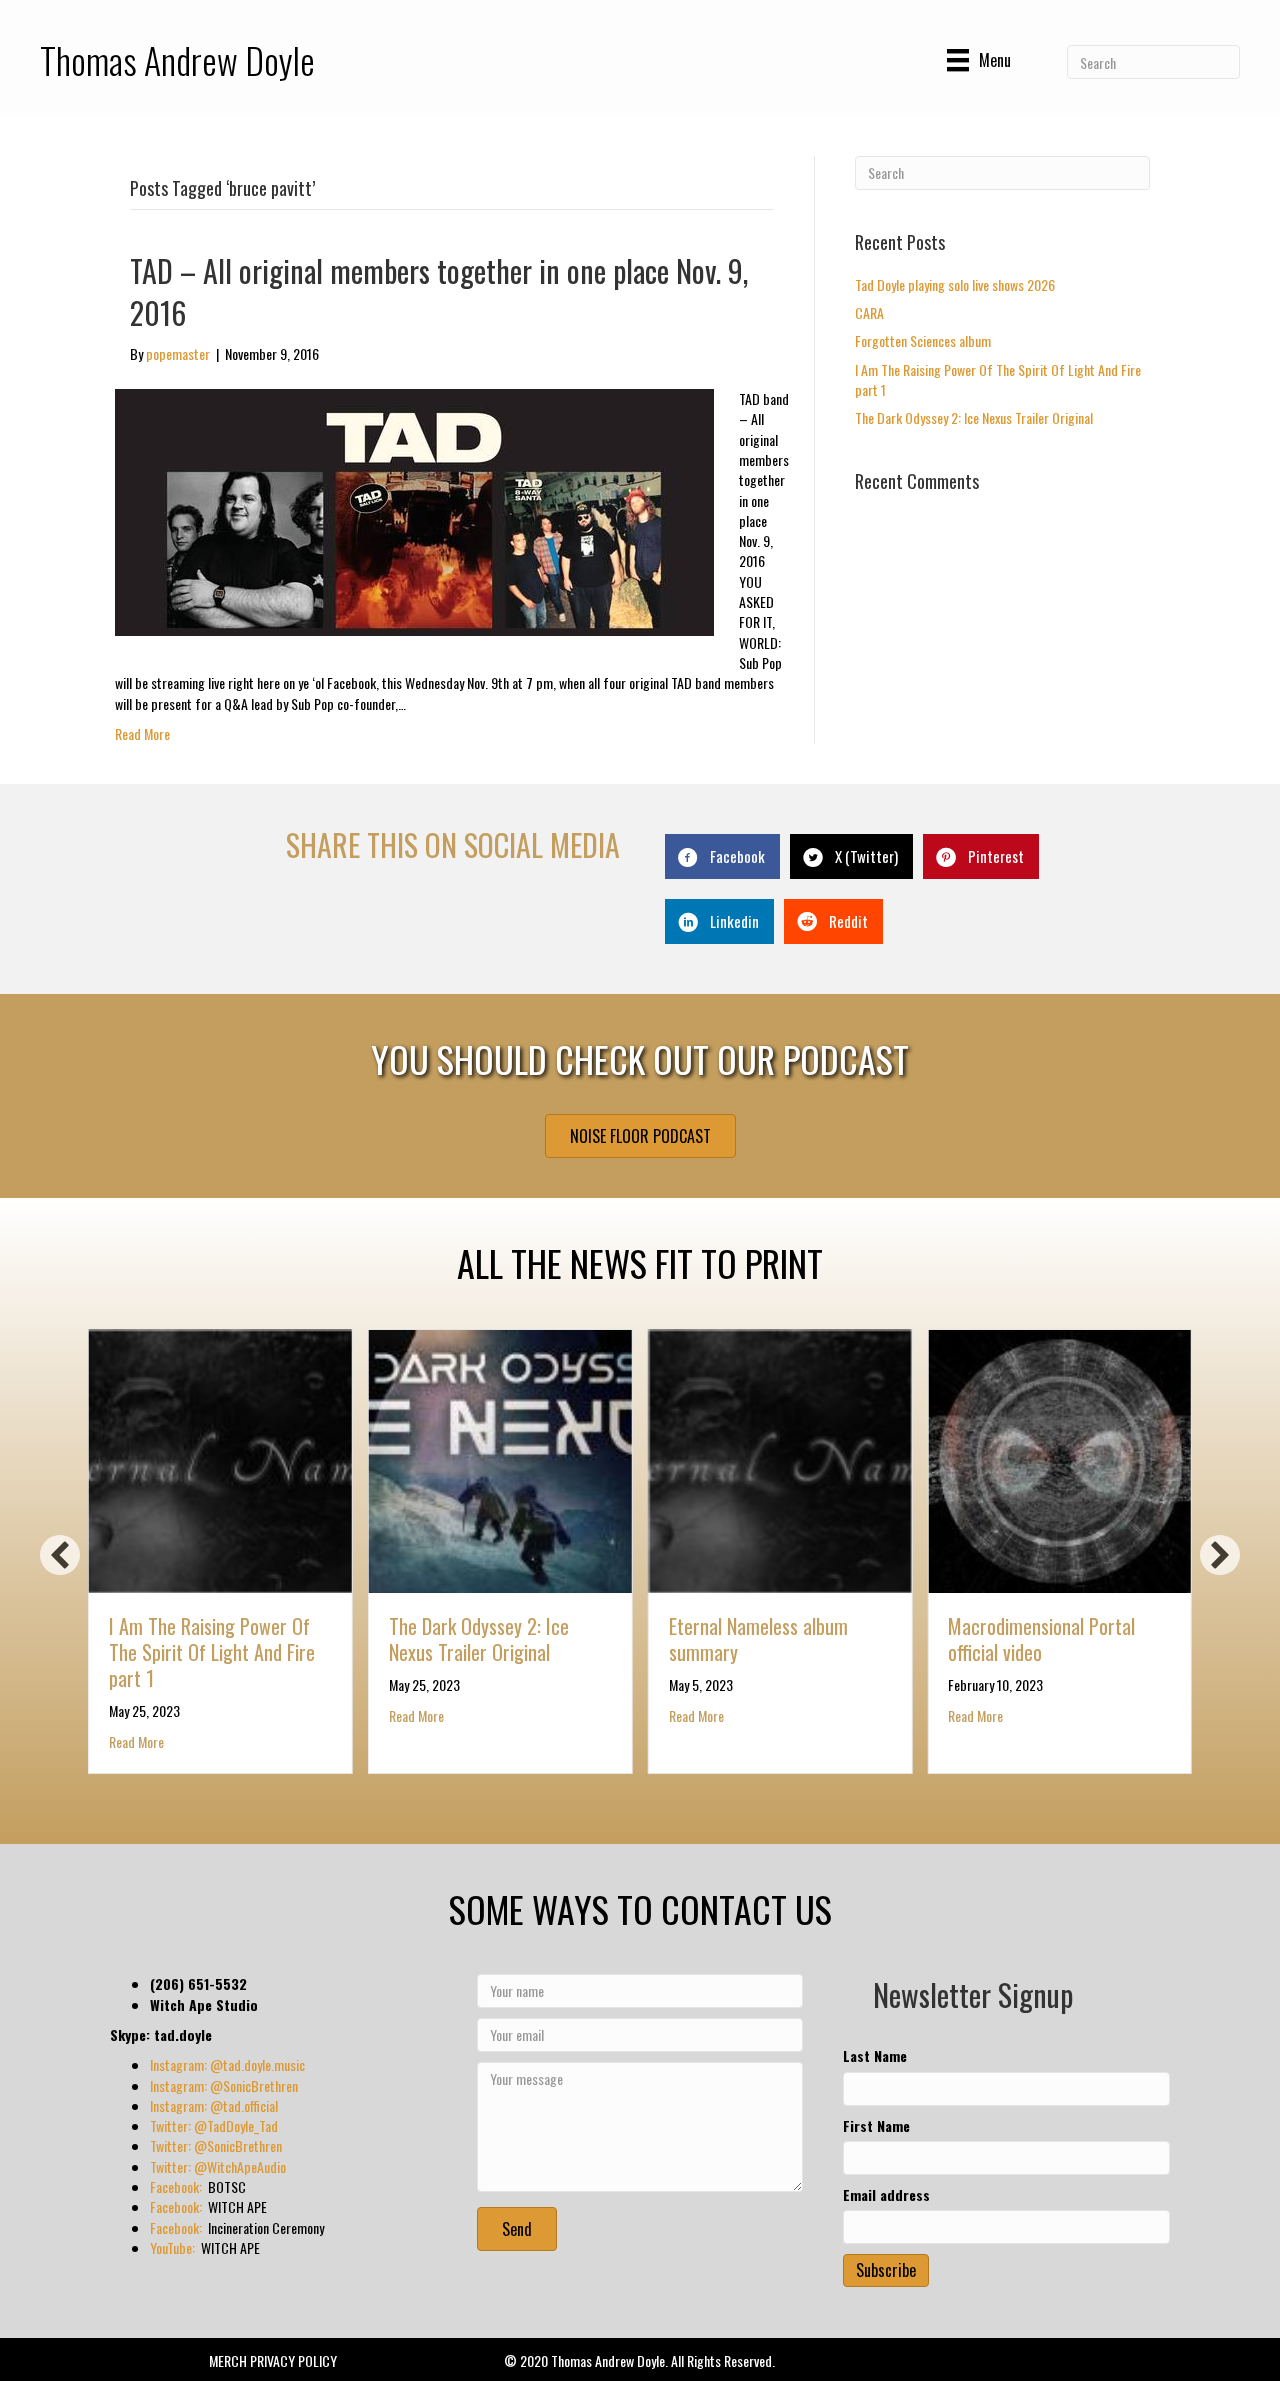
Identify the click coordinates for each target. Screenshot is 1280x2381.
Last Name (875, 2056)
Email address (886, 2195)
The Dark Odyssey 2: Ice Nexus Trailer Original (974, 417)
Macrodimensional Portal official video (1041, 1639)
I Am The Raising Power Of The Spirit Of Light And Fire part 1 (998, 379)
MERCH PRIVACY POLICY (273, 2360)
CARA (869, 312)
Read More (142, 733)
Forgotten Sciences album (923, 340)
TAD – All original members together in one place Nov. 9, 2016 (439, 291)
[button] (60, 1555)
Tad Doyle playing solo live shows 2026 (955, 284)
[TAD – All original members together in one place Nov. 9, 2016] (414, 510)
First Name (876, 2126)
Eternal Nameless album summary (758, 1639)
